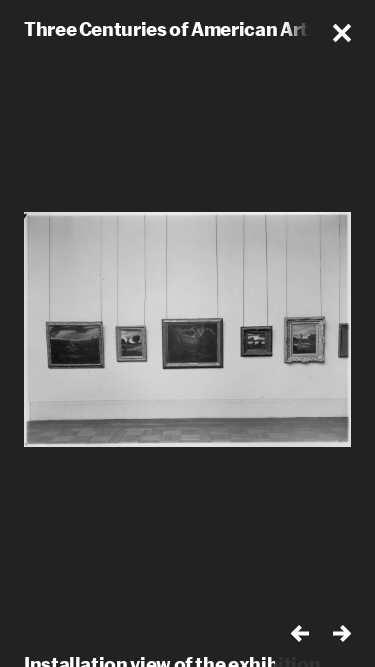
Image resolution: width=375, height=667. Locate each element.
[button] (342, 33)
